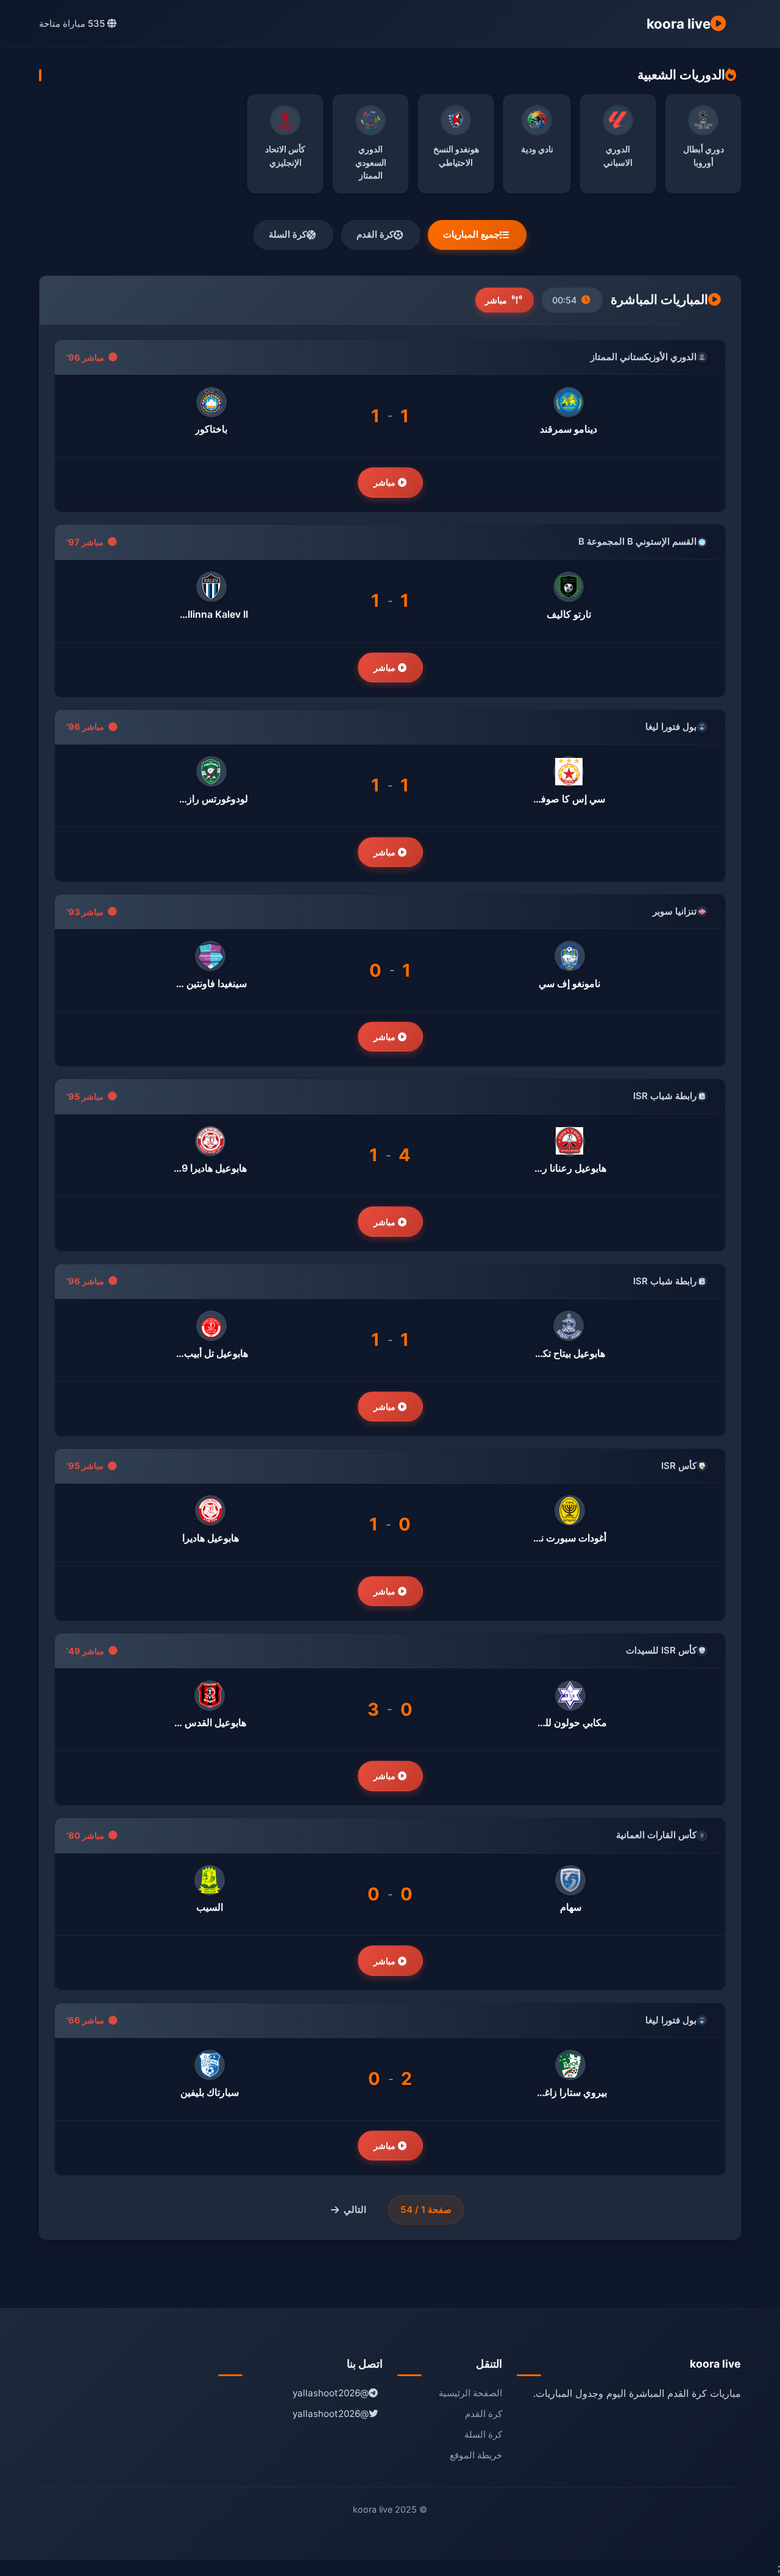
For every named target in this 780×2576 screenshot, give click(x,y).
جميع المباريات (471, 234)
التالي (355, 2210)
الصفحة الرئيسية (470, 2393)
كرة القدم (375, 234)
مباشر (386, 482)
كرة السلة (288, 234)
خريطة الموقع (476, 2455)
